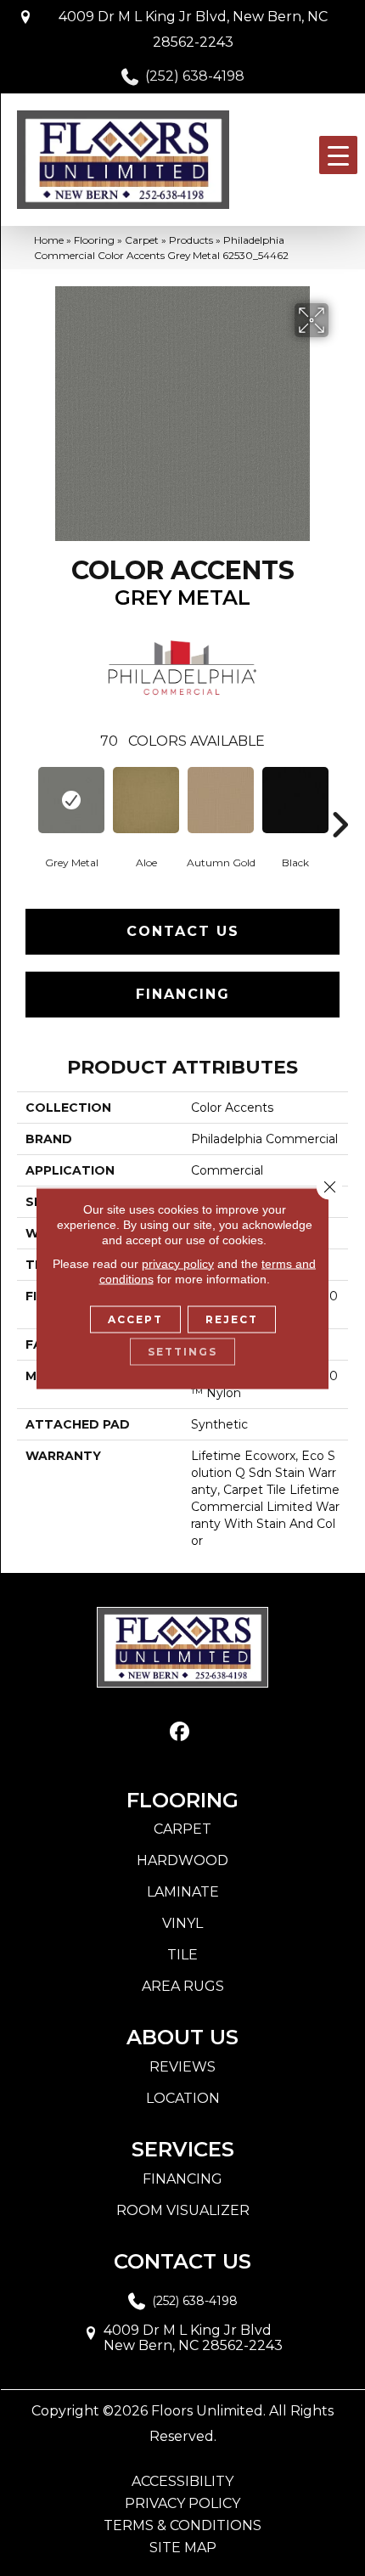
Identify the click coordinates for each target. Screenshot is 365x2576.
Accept (135, 1319)
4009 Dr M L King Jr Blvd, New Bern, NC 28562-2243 (193, 29)
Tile (182, 1955)
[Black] (295, 800)
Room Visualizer (183, 2210)
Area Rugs (183, 1986)
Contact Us (183, 931)
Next (340, 799)
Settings (182, 1351)
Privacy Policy (182, 2504)
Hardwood (182, 1860)
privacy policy (178, 1263)
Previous (25, 799)
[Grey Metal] (71, 800)
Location (183, 2098)
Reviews (182, 2067)
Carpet (142, 240)
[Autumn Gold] (221, 800)
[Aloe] (146, 800)
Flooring (94, 240)
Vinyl (182, 1923)
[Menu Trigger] (338, 155)
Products (191, 240)
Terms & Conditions (182, 2526)
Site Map (183, 2548)
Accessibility (182, 2482)
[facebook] (180, 1732)
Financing (183, 994)
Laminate (183, 1892)
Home (49, 240)
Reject (232, 1319)
